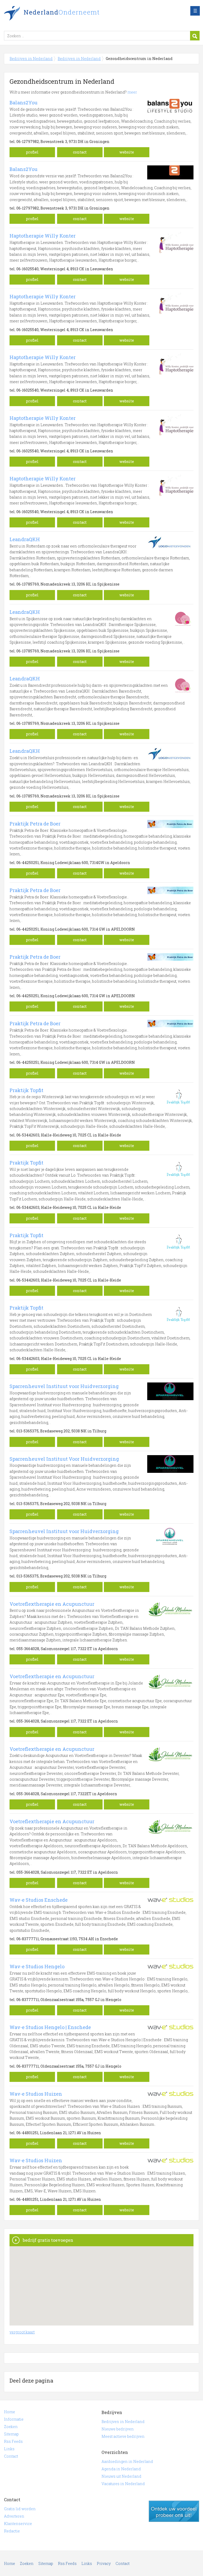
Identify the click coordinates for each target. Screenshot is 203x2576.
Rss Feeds (13, 2441)
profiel (32, 152)
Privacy (104, 2563)
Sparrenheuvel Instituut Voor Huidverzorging (64, 1459)
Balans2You (24, 103)
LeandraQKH (25, 539)
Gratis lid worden (20, 2509)
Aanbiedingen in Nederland (127, 2461)
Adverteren (14, 2516)
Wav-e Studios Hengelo (37, 1966)
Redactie (12, 2531)
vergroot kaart (22, 2332)
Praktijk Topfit (26, 1090)
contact (80, 152)
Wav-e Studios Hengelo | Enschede (50, 2027)
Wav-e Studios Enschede (39, 1900)
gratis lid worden (174, 2511)
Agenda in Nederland (121, 2469)
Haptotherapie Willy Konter (43, 236)
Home (10, 2412)
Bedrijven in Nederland (70, 14)
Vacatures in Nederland (123, 2484)
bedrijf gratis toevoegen (48, 2240)
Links (9, 2449)
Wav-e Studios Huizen (36, 2094)
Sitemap (11, 2434)
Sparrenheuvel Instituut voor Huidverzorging (64, 1386)
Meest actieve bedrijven (123, 2436)
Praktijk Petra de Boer (35, 824)
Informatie (14, 2419)
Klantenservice (18, 2524)
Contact (11, 2456)
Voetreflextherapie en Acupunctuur (52, 1604)
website (127, 152)
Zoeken (11, 2427)
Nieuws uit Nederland (121, 2476)
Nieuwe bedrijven (118, 2429)
